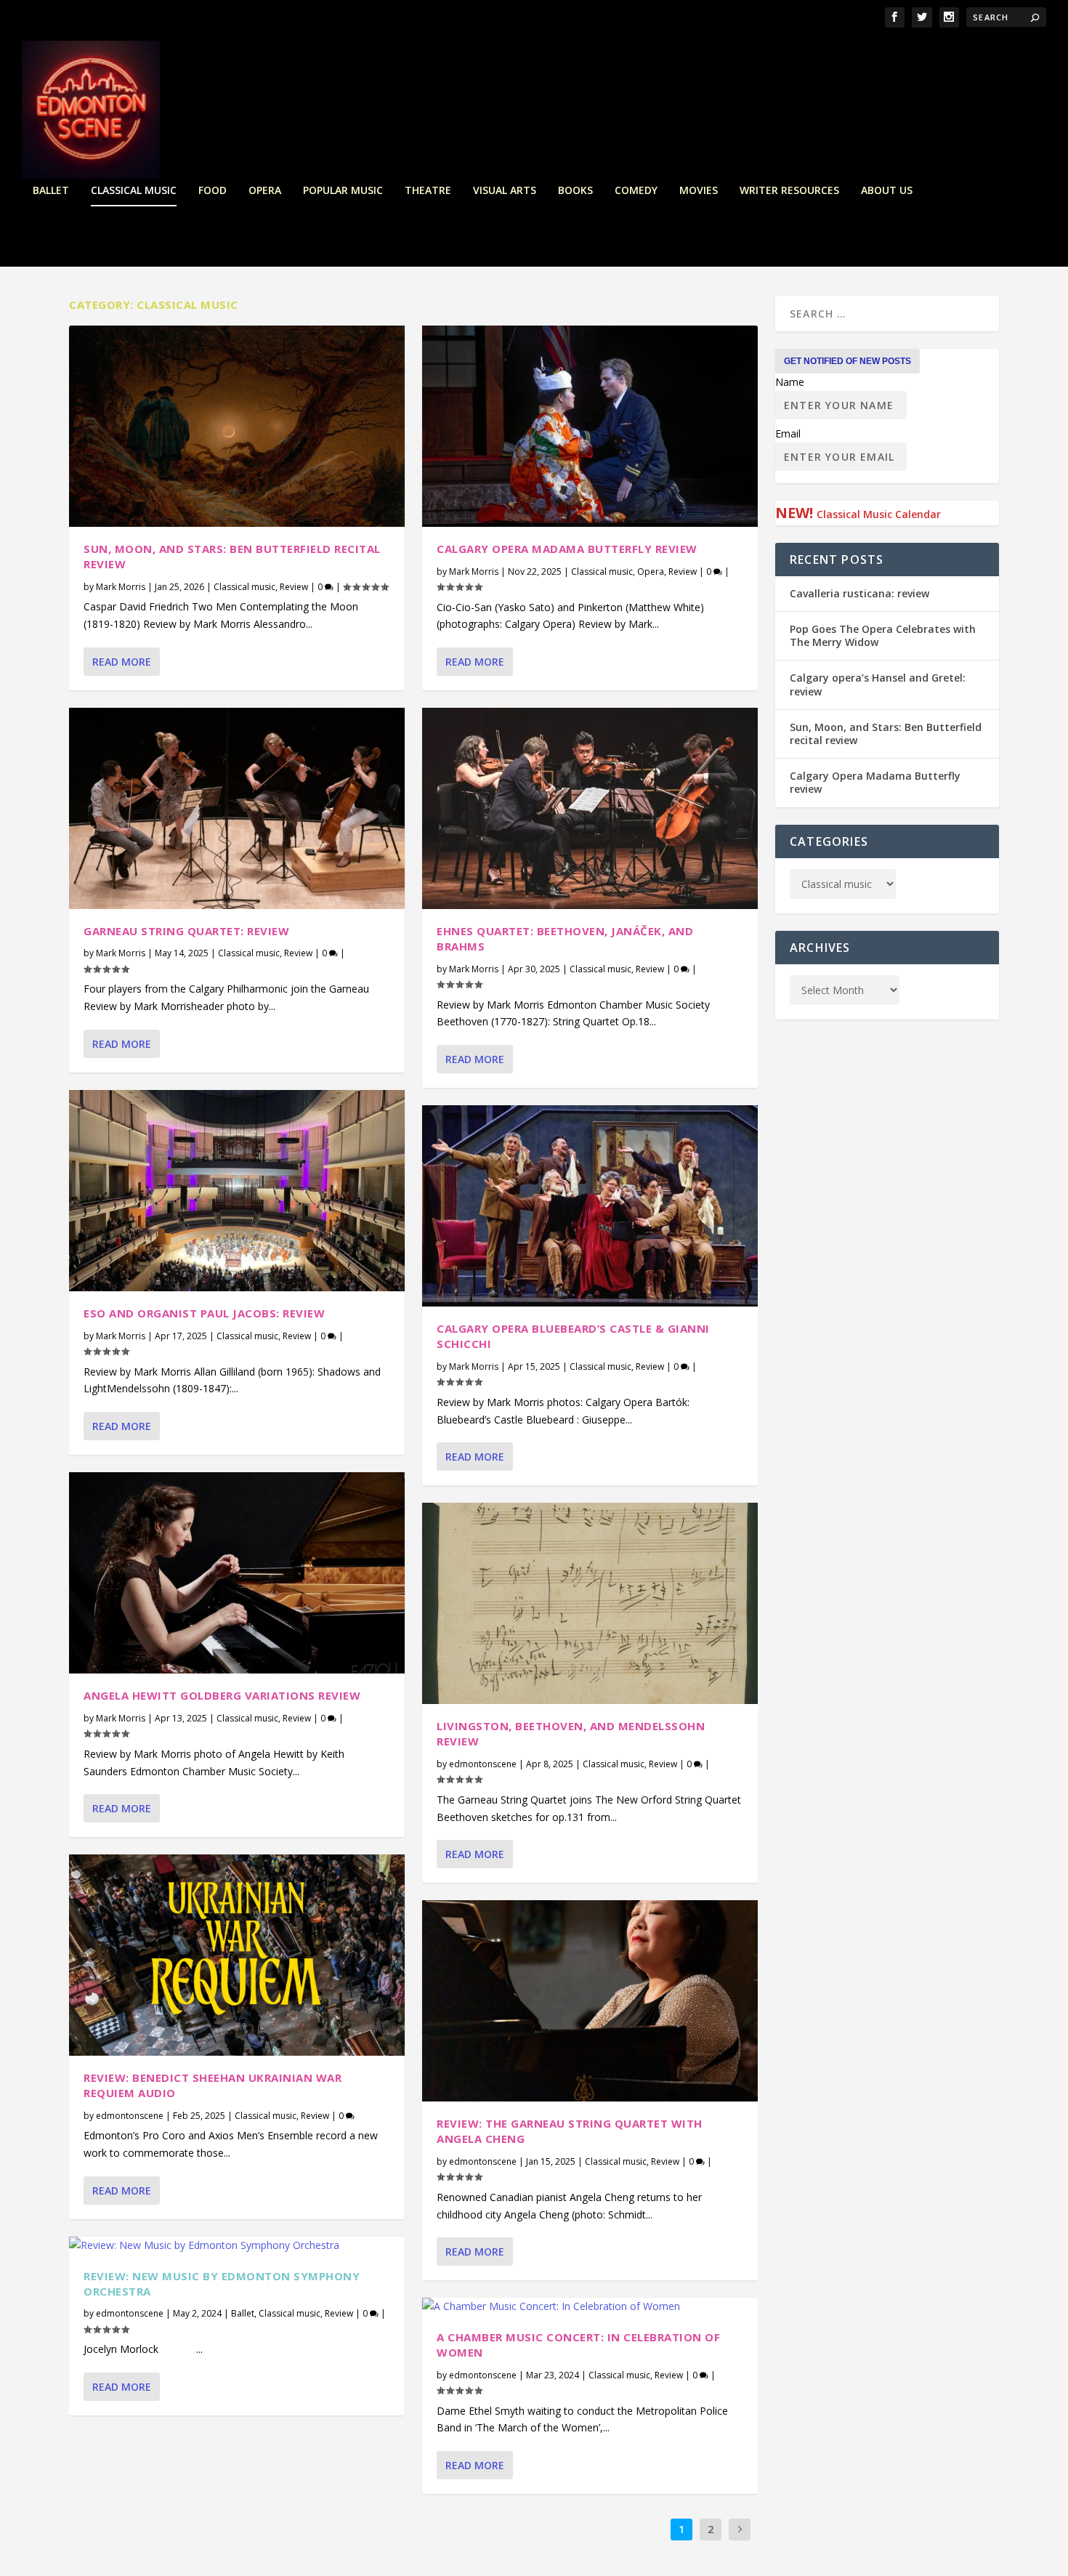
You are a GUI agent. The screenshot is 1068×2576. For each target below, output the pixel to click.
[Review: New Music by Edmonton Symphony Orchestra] (237, 2245)
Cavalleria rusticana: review (859, 593)
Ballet (51, 191)
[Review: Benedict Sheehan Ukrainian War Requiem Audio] (237, 1955)
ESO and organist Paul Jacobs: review (204, 1313)
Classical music (134, 191)
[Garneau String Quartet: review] (237, 808)
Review (294, 587)
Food (213, 191)
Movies (699, 191)
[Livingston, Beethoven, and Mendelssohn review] (590, 1603)
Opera (265, 191)
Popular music (343, 191)
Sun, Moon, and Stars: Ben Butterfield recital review (886, 734)
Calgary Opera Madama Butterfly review (567, 549)
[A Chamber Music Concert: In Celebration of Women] (590, 2306)
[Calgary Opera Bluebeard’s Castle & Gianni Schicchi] (590, 1206)
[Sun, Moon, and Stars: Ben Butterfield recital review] (237, 426)
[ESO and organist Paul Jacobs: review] (237, 1191)
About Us (887, 191)
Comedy (636, 191)
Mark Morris (121, 587)
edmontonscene (130, 2116)
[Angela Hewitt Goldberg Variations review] (237, 1573)
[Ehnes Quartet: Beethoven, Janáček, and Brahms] (590, 808)
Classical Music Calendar (879, 514)
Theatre (428, 191)
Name (790, 382)
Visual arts (505, 191)
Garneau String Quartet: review (186, 931)
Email (788, 433)
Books (575, 191)
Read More (122, 662)
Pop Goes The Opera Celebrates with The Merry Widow (883, 635)
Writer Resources (789, 191)
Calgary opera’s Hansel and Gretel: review (878, 684)
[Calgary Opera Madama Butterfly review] (590, 426)
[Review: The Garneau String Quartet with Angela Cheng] (590, 2001)
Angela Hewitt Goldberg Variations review (222, 1695)
